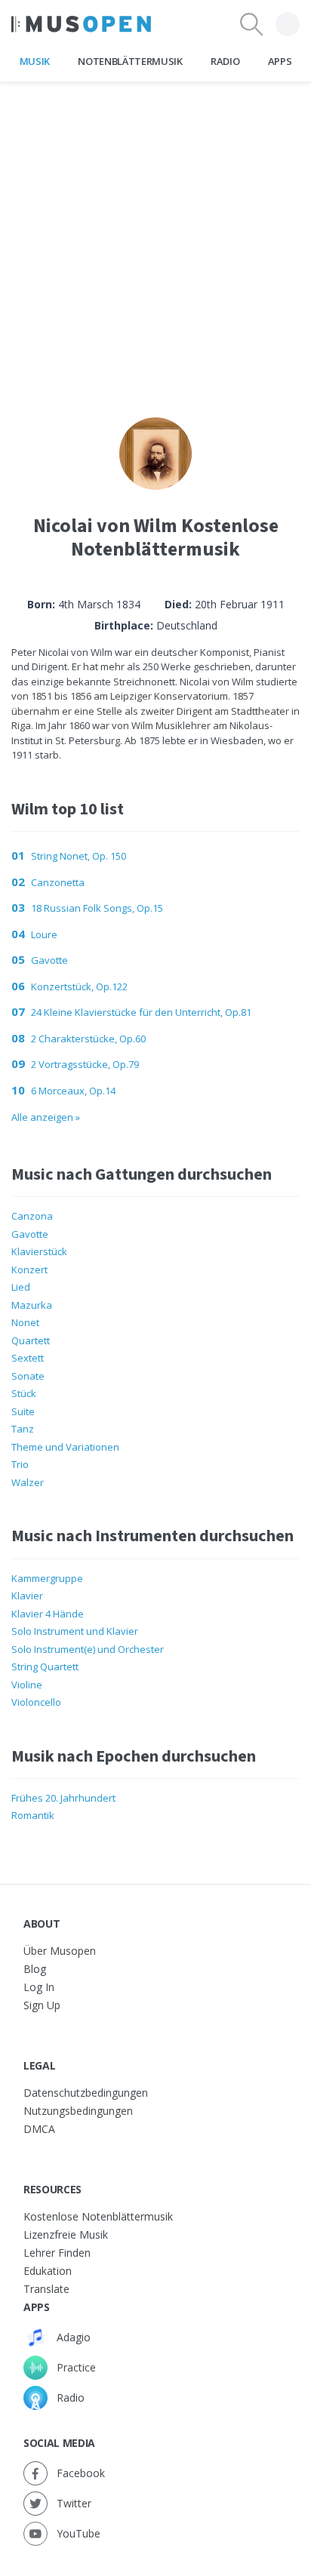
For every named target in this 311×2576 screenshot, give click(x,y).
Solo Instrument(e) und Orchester (88, 1649)
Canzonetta (58, 882)
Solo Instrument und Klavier (75, 1631)
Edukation (48, 2271)
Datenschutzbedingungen (86, 2093)
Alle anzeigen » (46, 1117)
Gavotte (49, 960)
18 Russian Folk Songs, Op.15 (97, 908)
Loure (44, 934)
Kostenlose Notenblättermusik (98, 2216)
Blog (35, 1969)
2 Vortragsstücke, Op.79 (85, 1064)
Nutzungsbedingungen (78, 2111)
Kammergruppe (47, 1578)
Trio (20, 1464)
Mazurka (32, 1305)
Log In (39, 1987)
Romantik (33, 1815)
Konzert (29, 1270)
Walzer (28, 1482)
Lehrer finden (57, 2253)
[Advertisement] (155, 238)
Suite (23, 1411)
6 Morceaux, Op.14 (73, 1091)
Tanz (23, 1429)
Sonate (28, 1376)
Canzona (32, 1216)
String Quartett (45, 1667)
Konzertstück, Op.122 (79, 986)
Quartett (31, 1340)
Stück (24, 1393)
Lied (21, 1287)
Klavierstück (39, 1251)
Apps (280, 61)
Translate (46, 2289)
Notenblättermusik (130, 61)
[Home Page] (81, 24)
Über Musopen (60, 1951)
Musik (35, 61)
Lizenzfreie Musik (66, 2234)
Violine (27, 1685)
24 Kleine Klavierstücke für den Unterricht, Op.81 (141, 1012)
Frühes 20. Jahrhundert (63, 1798)
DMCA (39, 2129)
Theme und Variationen (65, 1447)
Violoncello (36, 1702)
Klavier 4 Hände (48, 1614)
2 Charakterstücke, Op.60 (88, 1039)
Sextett (28, 1358)
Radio (225, 61)
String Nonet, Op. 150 (79, 856)
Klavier (27, 1596)
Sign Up (42, 2005)
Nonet (25, 1322)
